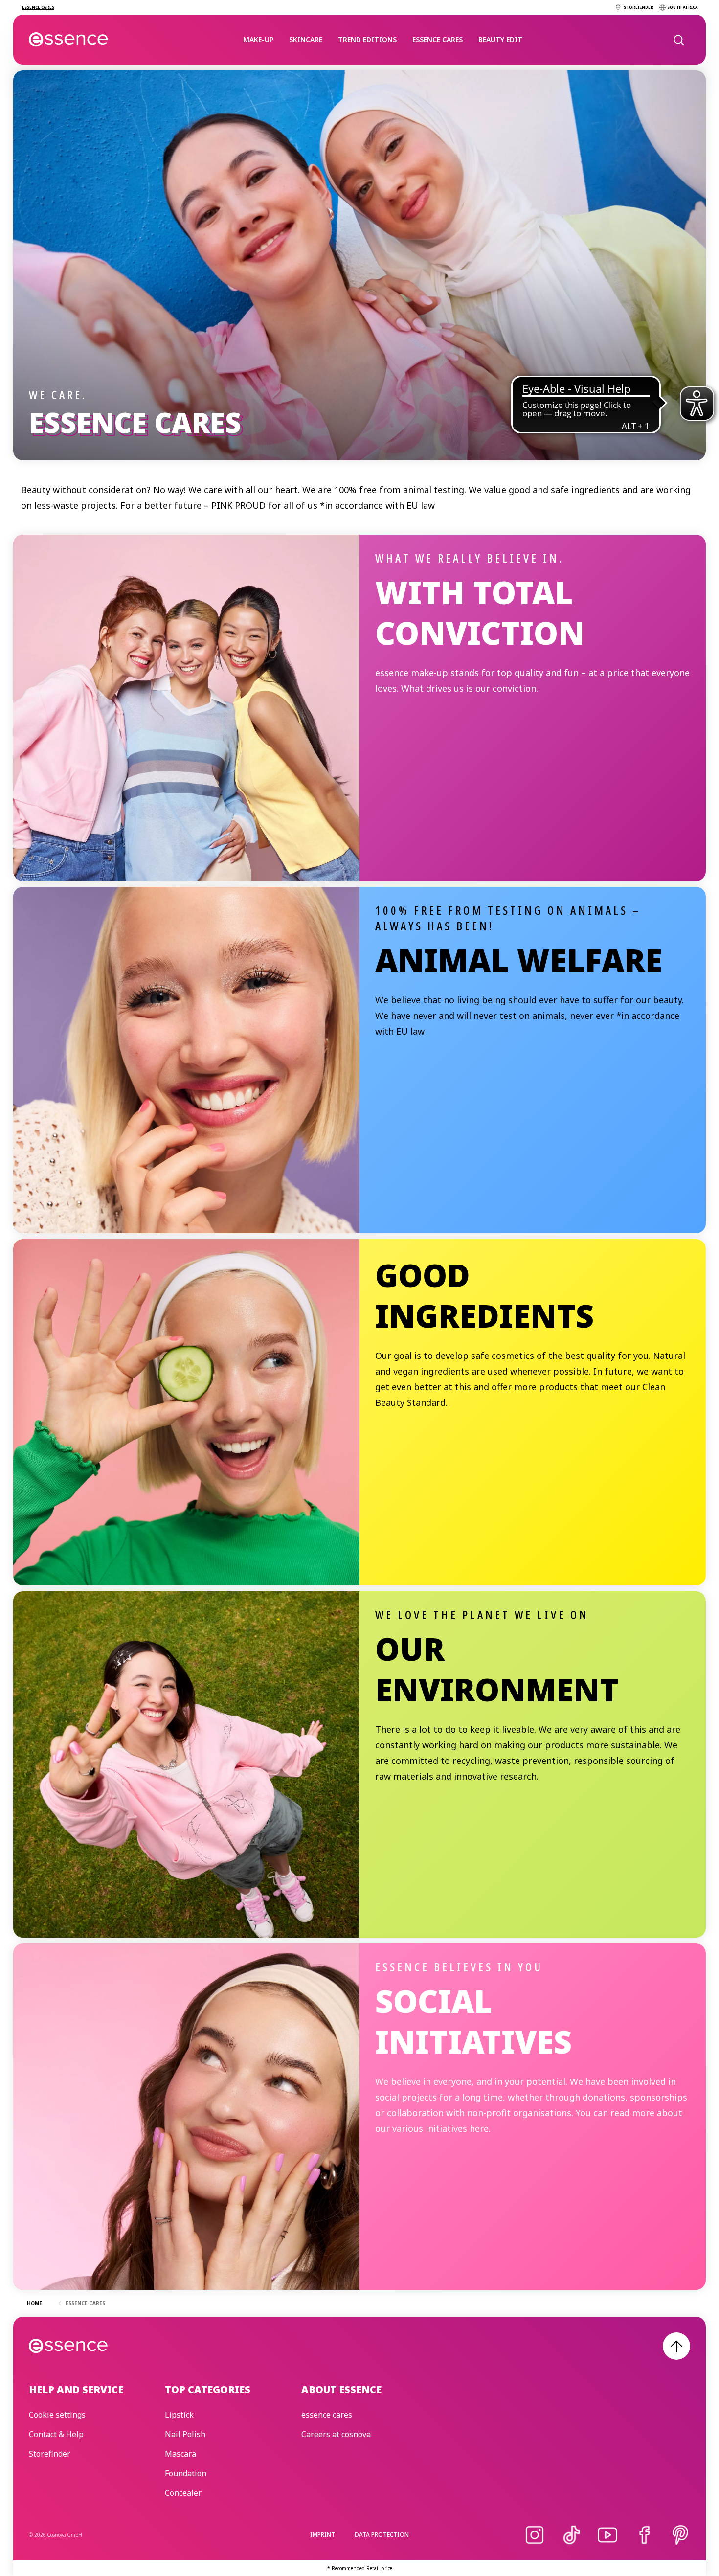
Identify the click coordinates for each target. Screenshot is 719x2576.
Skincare (306, 39)
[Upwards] (676, 2346)
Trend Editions (367, 39)
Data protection (382, 2535)
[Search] (678, 40)
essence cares (438, 39)
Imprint (323, 2535)
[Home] (69, 40)
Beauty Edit (500, 39)
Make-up (258, 39)
